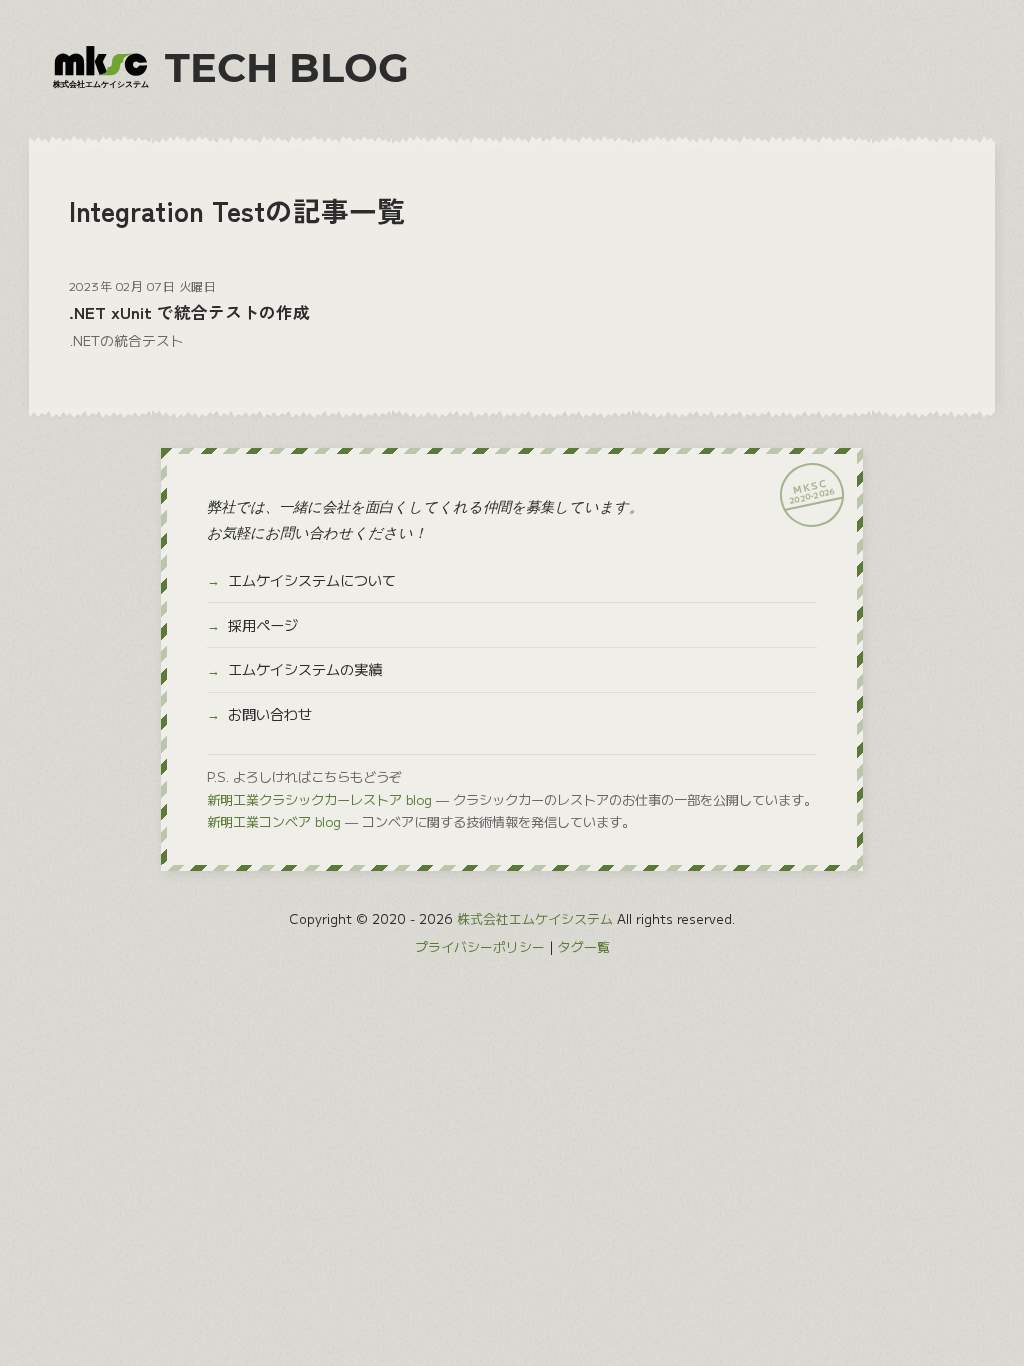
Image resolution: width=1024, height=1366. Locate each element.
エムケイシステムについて (312, 580)
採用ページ (263, 625)
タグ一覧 (584, 946)
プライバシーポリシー (480, 946)
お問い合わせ (270, 714)
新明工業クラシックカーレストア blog (319, 799)
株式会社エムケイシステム (535, 918)
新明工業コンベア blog (274, 821)
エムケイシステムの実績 (305, 669)
